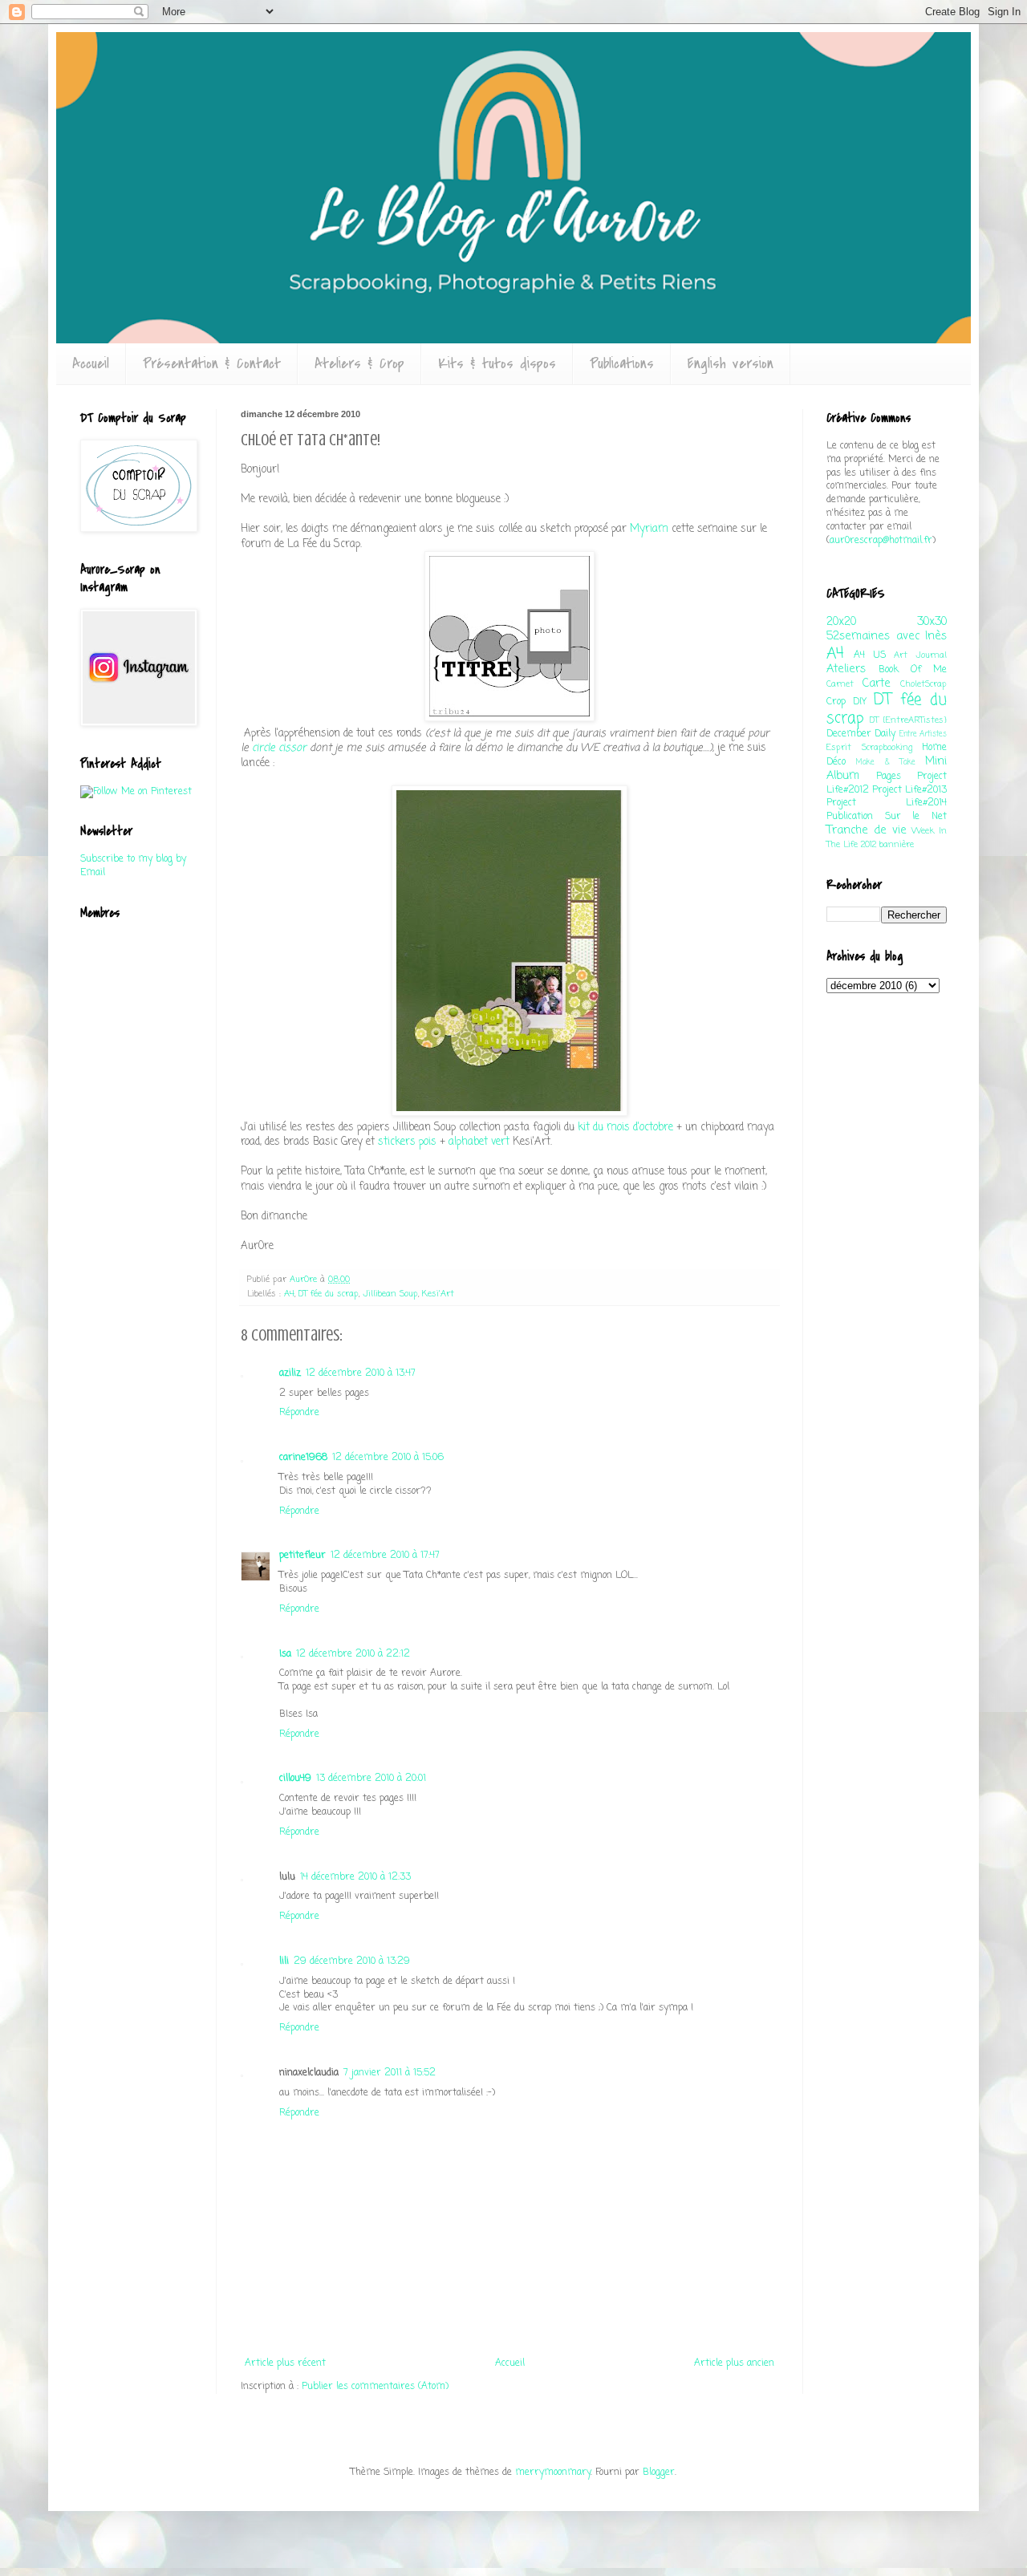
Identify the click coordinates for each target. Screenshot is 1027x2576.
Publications (622, 364)
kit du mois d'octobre (625, 1127)
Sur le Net (916, 817)
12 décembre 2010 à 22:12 (353, 1654)
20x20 (841, 622)
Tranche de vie (867, 830)
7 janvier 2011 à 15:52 (390, 2073)
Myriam (649, 529)
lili (284, 1961)
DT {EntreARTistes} (908, 720)
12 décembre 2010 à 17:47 (385, 1556)
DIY (860, 702)
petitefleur (302, 1556)
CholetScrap (923, 684)
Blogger (659, 2473)
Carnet (840, 684)
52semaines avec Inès (887, 636)
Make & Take (886, 763)
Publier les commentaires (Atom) (375, 2387)
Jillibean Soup (390, 1294)
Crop (836, 702)
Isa (285, 1654)
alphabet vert (479, 1142)
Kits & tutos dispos (497, 364)
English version (731, 364)
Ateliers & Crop (359, 364)
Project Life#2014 (887, 803)
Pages (889, 777)
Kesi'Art (438, 1294)
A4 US (869, 655)
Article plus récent (285, 2363)
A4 (289, 1294)
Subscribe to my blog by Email (133, 866)
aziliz (290, 1373)
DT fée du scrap (329, 1294)
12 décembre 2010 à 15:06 (388, 1458)
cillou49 (295, 1779)
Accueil (91, 364)
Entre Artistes (923, 734)
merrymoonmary (553, 2473)
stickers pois (407, 1142)
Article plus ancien (734, 2363)
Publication (850, 817)
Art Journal (920, 655)
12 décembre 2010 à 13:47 (361, 1373)
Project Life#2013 (909, 790)
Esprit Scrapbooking (869, 748)
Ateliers (846, 669)
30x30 (932, 622)
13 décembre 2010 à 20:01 (371, 1779)
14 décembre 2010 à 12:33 (355, 1877)
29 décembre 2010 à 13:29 (352, 1961)
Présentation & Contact (212, 364)
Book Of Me (913, 670)
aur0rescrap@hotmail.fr (881, 541)
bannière (897, 845)
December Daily (861, 734)
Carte (877, 684)
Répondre (299, 1413)
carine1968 (303, 1458)
